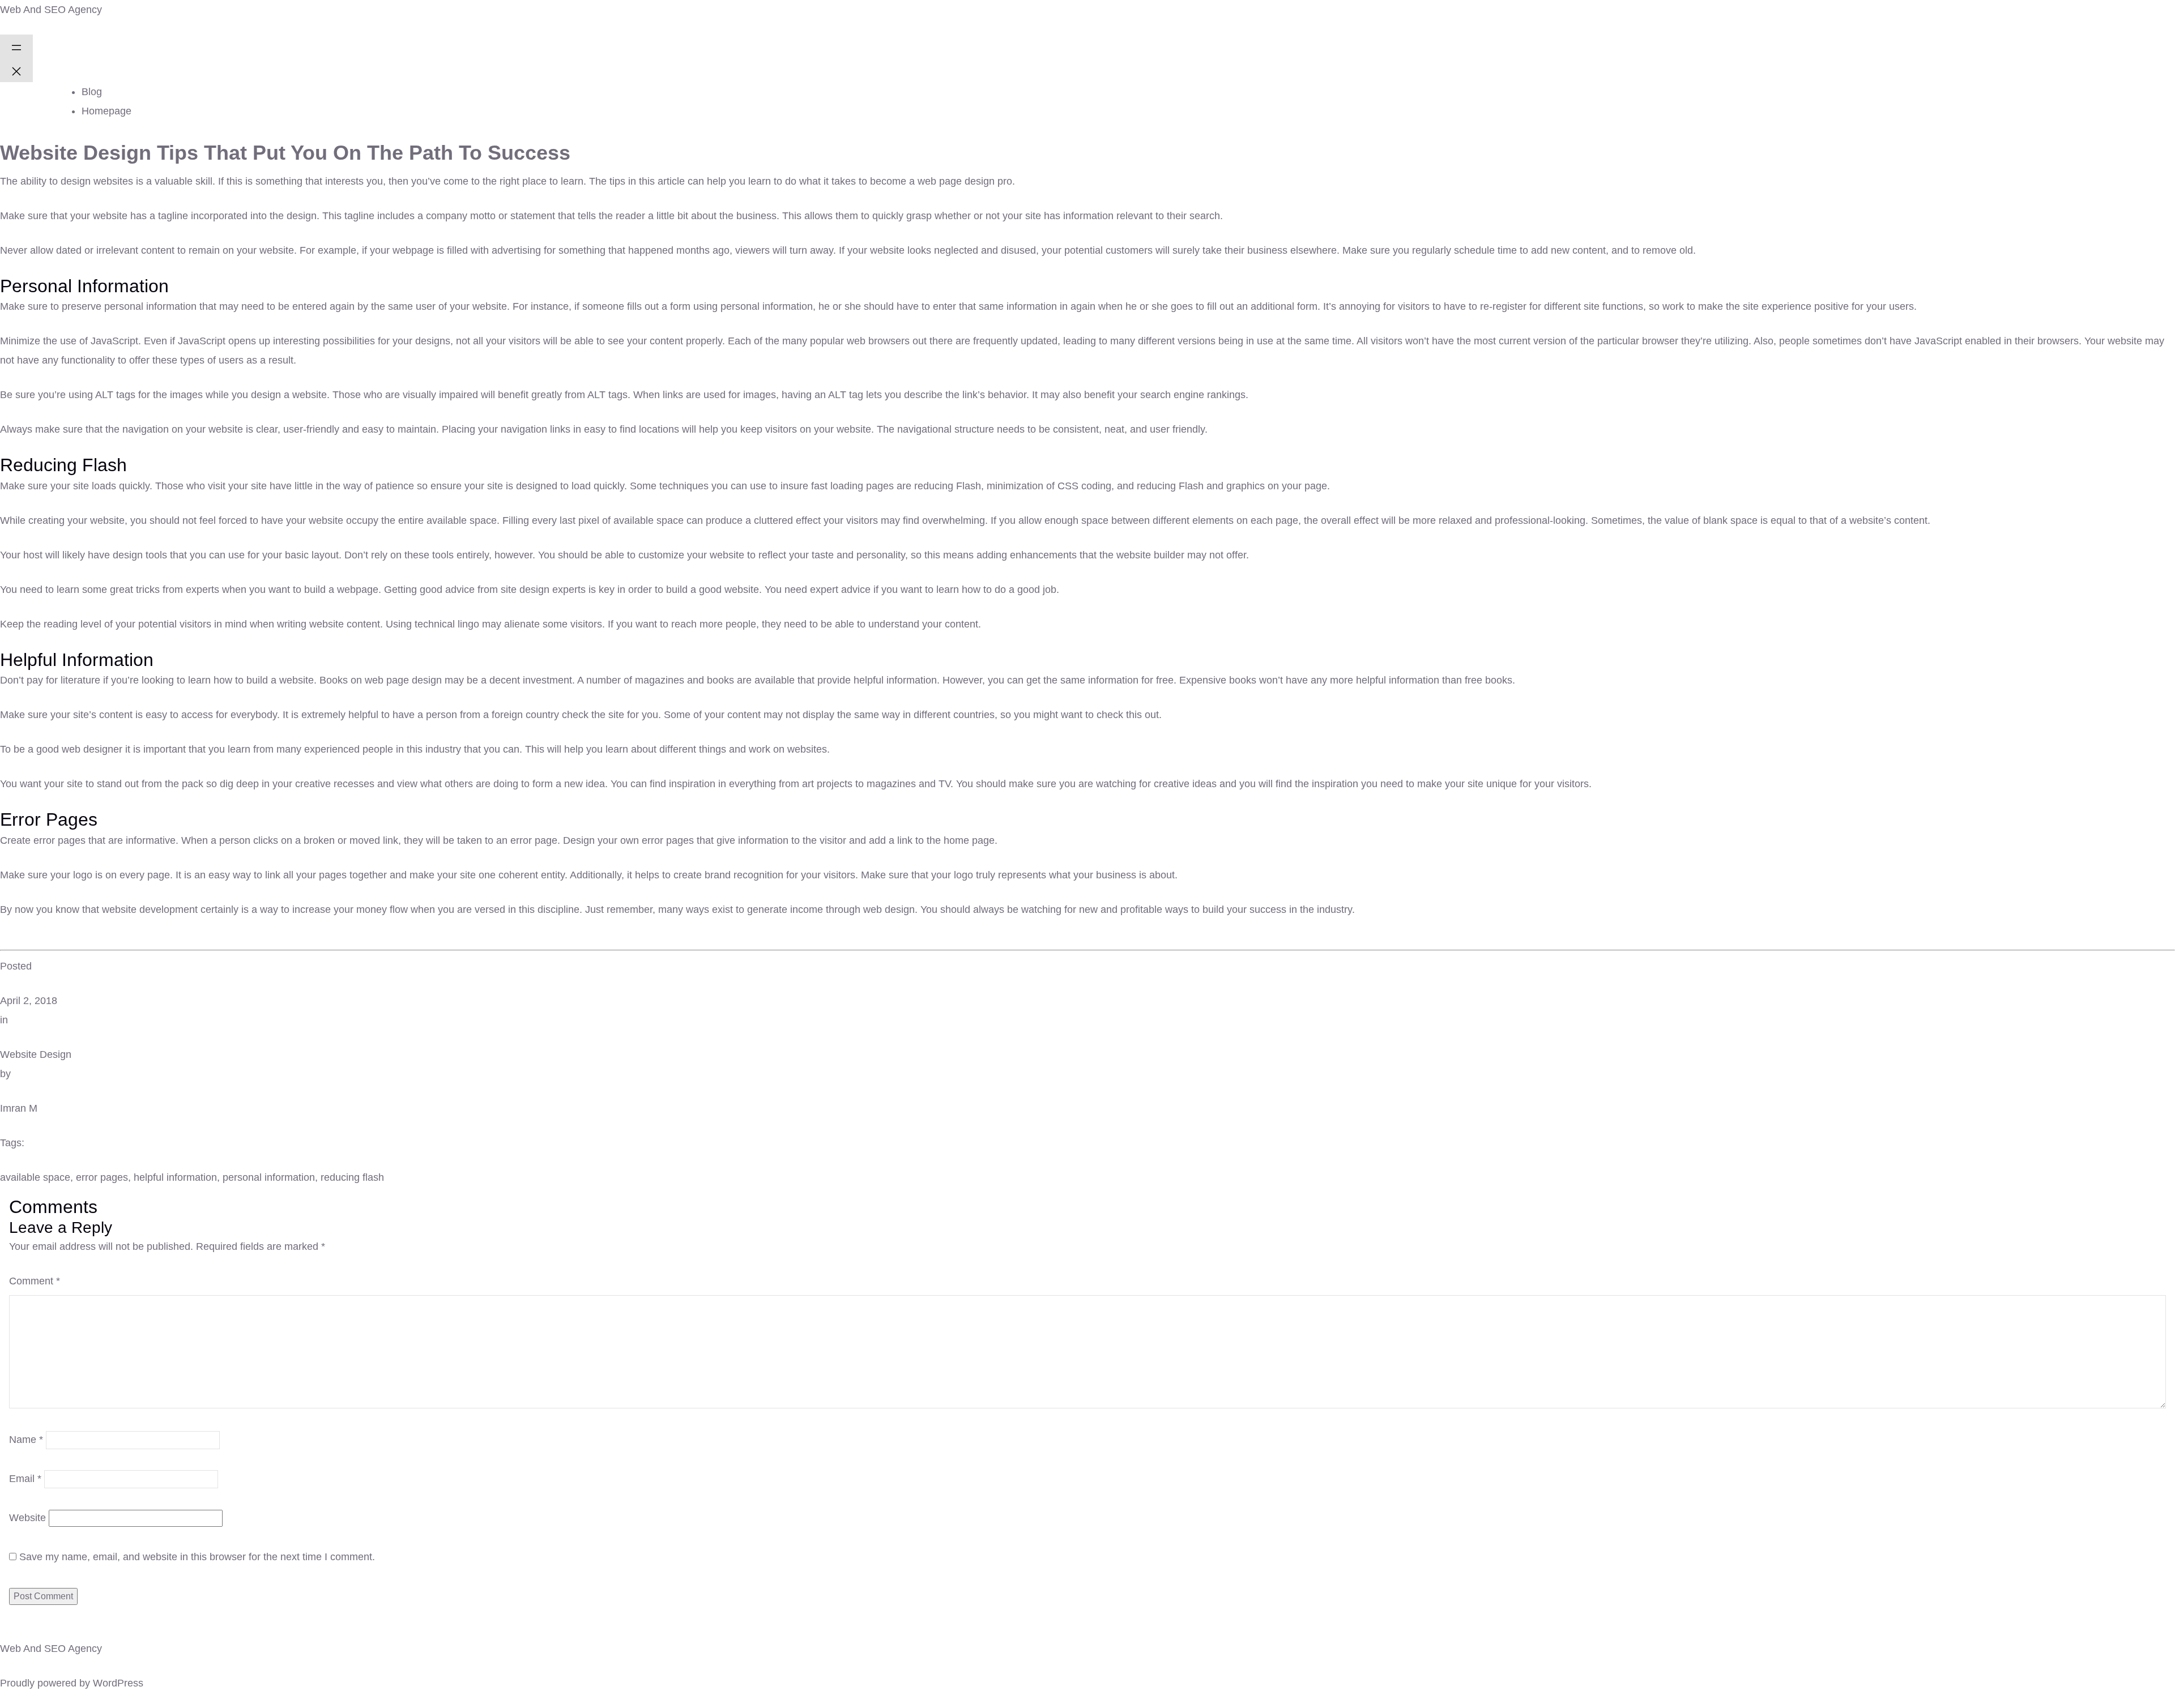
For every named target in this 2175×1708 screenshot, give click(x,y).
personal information (269, 1177)
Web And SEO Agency (51, 10)
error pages (102, 1177)
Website (27, 1518)
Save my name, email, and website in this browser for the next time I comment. (197, 1557)
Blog (92, 92)
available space (35, 1177)
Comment (35, 1281)
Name (26, 1440)
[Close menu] (16, 70)
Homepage (106, 111)
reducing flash (352, 1177)
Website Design (36, 1054)
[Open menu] (16, 46)
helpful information (175, 1177)
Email (25, 1479)
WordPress (118, 1683)
